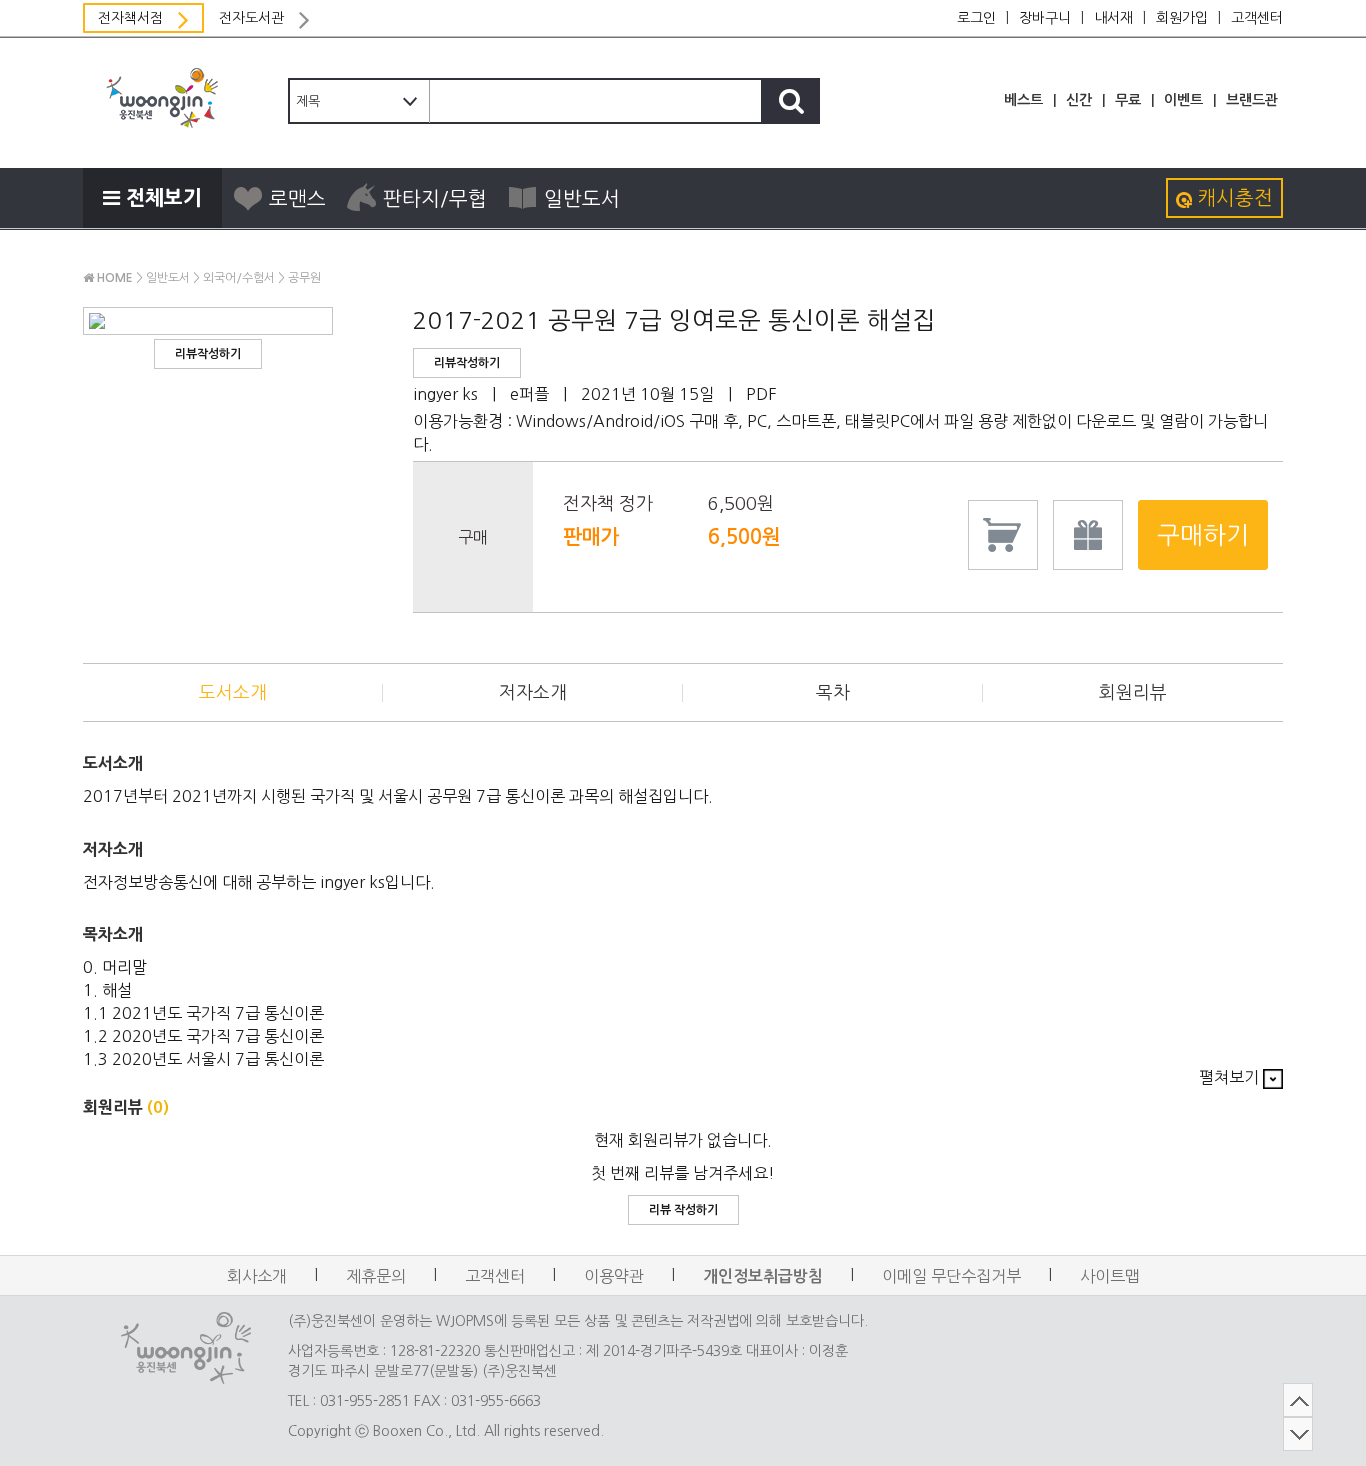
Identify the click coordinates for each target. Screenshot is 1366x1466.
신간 (1079, 100)
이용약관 (614, 1276)
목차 (833, 693)
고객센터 (1257, 18)
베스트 (1023, 100)
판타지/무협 (435, 199)
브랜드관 (1252, 100)
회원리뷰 (1133, 693)
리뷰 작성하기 (683, 1210)
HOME (113, 278)
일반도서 (582, 199)
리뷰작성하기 (208, 354)
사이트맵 (1110, 1276)
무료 (1128, 100)
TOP (1298, 1400)
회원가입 (1182, 18)
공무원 (304, 278)
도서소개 (233, 693)
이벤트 (1183, 100)
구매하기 (1203, 535)
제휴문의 (376, 1276)
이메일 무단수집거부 (951, 1276)
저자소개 (533, 693)
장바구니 (1045, 18)
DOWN (1298, 1434)
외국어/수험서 (239, 278)
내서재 (1113, 18)
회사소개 (257, 1276)
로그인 (976, 18)
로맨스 (297, 199)
